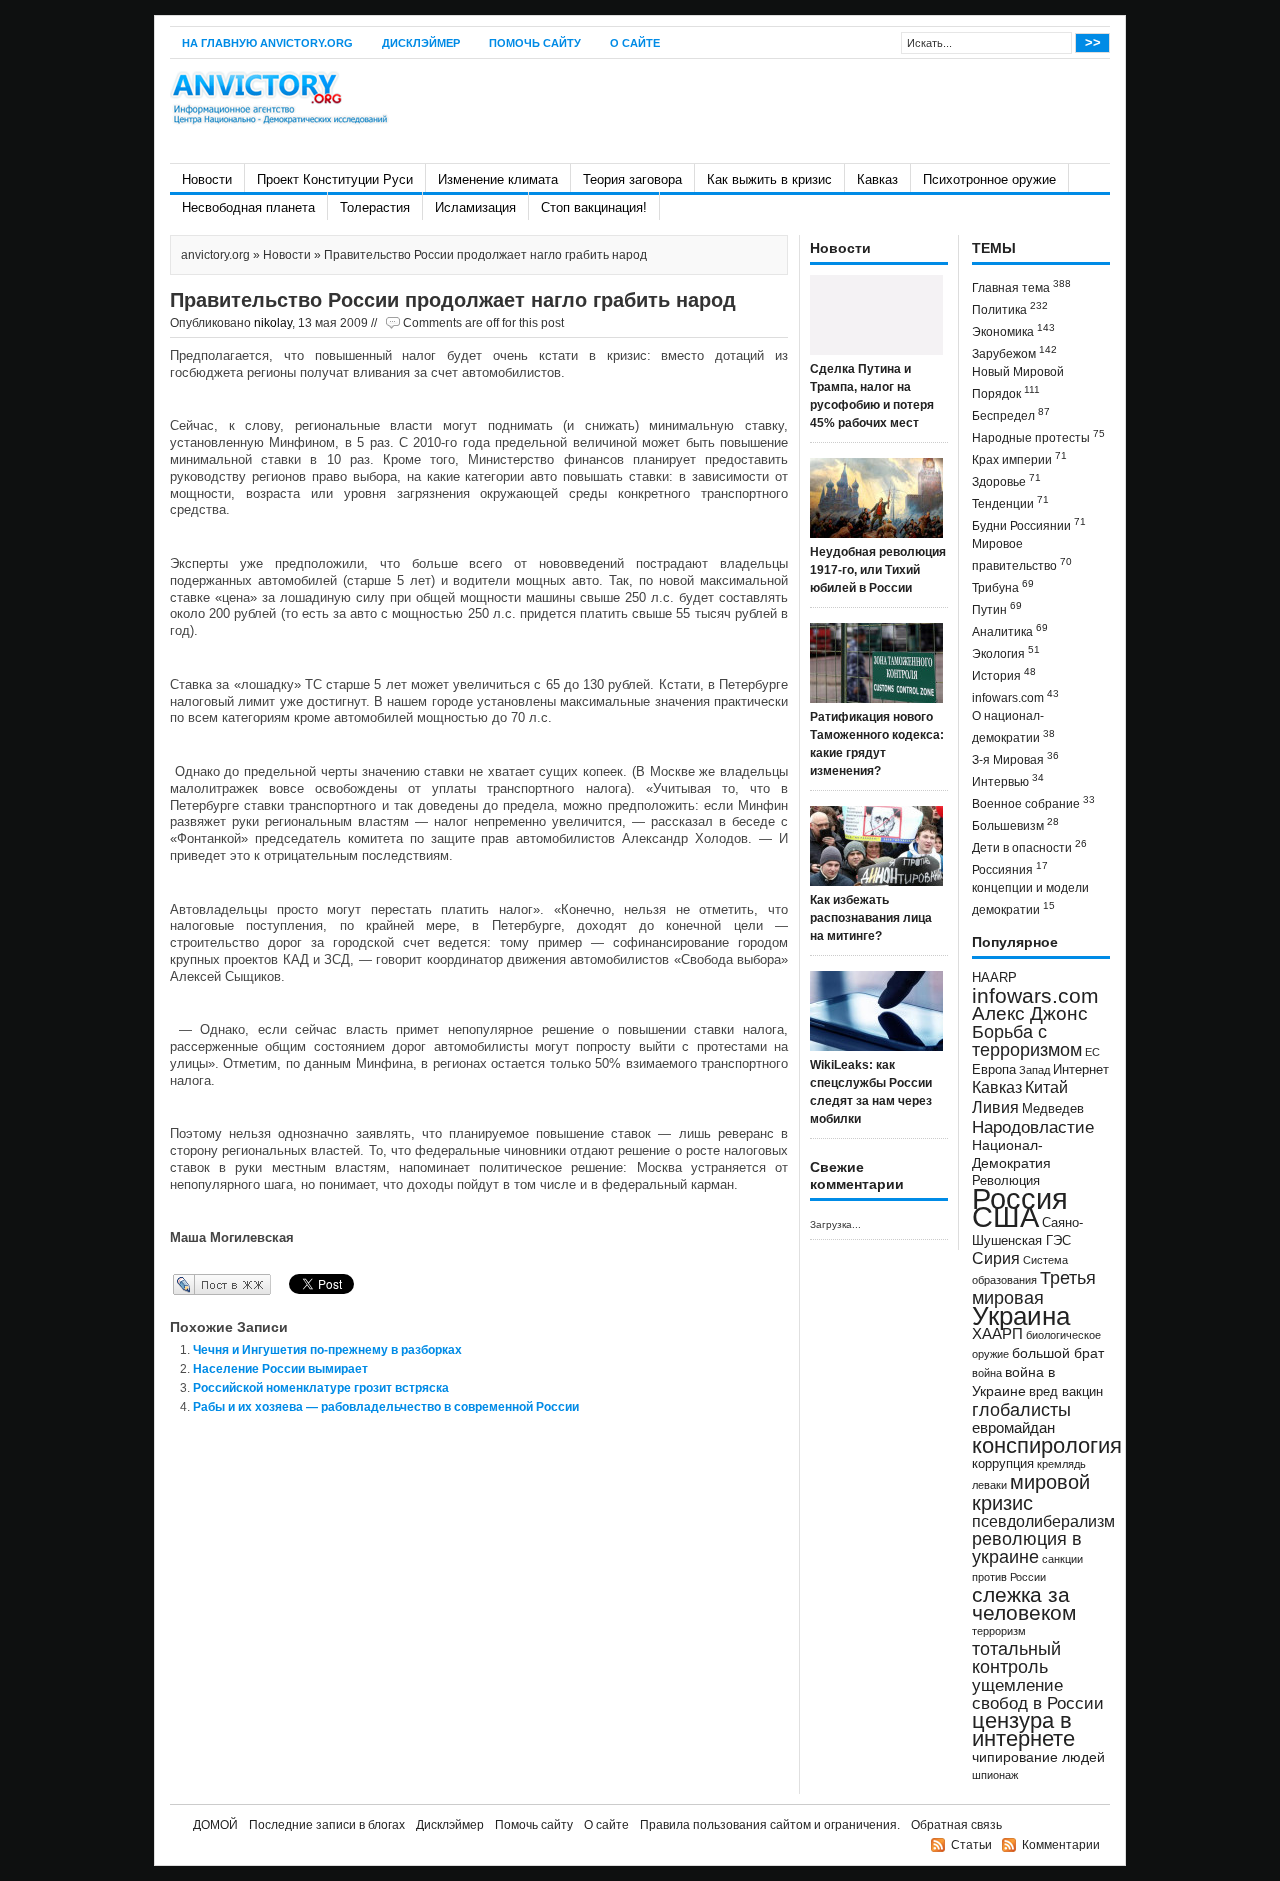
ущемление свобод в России (1038, 1694)
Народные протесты (1038, 436)
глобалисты (1021, 1409)
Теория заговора (632, 179)
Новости (207, 179)
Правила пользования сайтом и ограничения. (770, 1825)
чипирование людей (1038, 1757)
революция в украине (1027, 1548)
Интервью (1008, 780)
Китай (1046, 1087)
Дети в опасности (1029, 846)
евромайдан (1013, 1428)
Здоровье (1006, 480)
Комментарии (1061, 1845)
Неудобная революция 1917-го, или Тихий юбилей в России (878, 570)
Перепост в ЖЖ (192, 1284)
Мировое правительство (1022, 555)
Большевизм (1015, 824)
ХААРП (997, 1334)
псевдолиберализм (1043, 1521)
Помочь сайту (535, 43)
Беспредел (1011, 414)
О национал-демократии (1013, 727)
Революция (1006, 1180)
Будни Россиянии (1029, 524)
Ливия (995, 1107)
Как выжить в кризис (769, 179)
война (987, 1373)
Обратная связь (956, 1825)
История (1004, 674)
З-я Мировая (1015, 758)
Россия (1020, 1198)
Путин (997, 608)
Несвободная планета (248, 207)
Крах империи (1019, 458)
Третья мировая (1034, 1287)
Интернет (1081, 1070)
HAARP (994, 978)
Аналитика (1010, 630)
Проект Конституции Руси (335, 179)
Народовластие (1033, 1127)
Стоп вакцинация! (594, 207)
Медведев (1053, 1109)
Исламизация (475, 207)
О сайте (635, 43)
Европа (994, 1070)
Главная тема (1021, 286)
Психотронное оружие (989, 179)
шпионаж (995, 1775)
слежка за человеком (1024, 1603)
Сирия (996, 1258)
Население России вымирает (280, 1369)
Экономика (1013, 330)
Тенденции (1010, 502)
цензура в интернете (1023, 1729)
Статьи (971, 1845)
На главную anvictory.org (267, 43)
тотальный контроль (1016, 1658)
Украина (1021, 1316)
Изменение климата (498, 179)
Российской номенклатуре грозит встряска (321, 1388)
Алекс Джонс (1030, 1013)
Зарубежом (1014, 352)
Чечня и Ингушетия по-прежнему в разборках (327, 1350)
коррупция (1003, 1464)
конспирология (1047, 1445)
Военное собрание (1033, 802)
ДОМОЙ (215, 1825)
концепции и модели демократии (1030, 899)
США (1005, 1216)
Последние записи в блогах (327, 1825)
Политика (1010, 308)
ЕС (1092, 1052)
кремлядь (1061, 1464)
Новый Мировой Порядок (1018, 383)
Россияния (1010, 868)
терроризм (999, 1631)
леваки (989, 1485)
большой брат (1058, 1353)
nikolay (273, 323)
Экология (1006, 652)
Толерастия (375, 207)
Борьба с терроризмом (1027, 1041)
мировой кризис (1031, 1492)
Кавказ (877, 179)
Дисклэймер (421, 43)
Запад (1034, 1070)
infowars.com (1015, 696)
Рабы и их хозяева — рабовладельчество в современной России (386, 1407)
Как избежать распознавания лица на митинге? (871, 918)
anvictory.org (215, 255)
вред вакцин (1066, 1391)
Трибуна (1003, 586)
